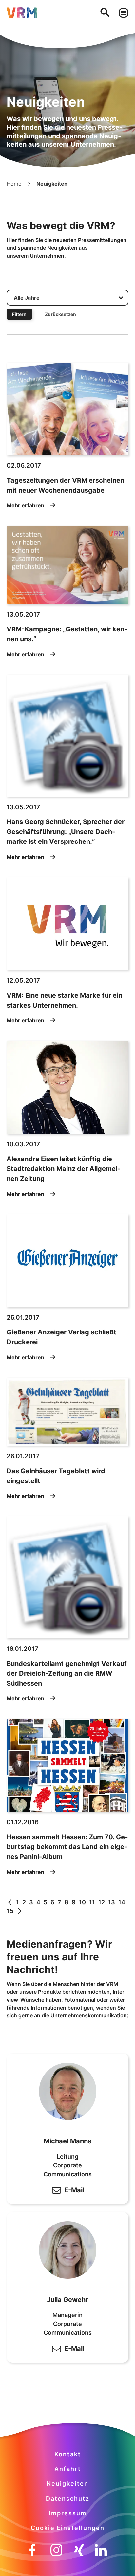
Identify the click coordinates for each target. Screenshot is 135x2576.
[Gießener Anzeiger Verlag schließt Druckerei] (67, 1261)
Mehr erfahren (25, 505)
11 (92, 1902)
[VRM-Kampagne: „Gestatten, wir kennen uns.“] (67, 565)
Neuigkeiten (67, 2484)
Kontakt (68, 2454)
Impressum (68, 2513)
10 (82, 1902)
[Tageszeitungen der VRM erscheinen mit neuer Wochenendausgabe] (67, 409)
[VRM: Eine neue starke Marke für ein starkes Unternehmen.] (67, 924)
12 (102, 1902)
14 (122, 1902)
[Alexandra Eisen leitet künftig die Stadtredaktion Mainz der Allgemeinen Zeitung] (67, 1087)
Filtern (19, 314)
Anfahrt (68, 2469)
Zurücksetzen (60, 314)
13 (112, 1902)
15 (10, 1911)
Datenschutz (68, 2498)
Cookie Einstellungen (68, 2528)
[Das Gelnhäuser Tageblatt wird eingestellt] (67, 1412)
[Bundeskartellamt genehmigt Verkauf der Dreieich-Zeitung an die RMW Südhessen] (67, 1577)
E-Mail (74, 2190)
